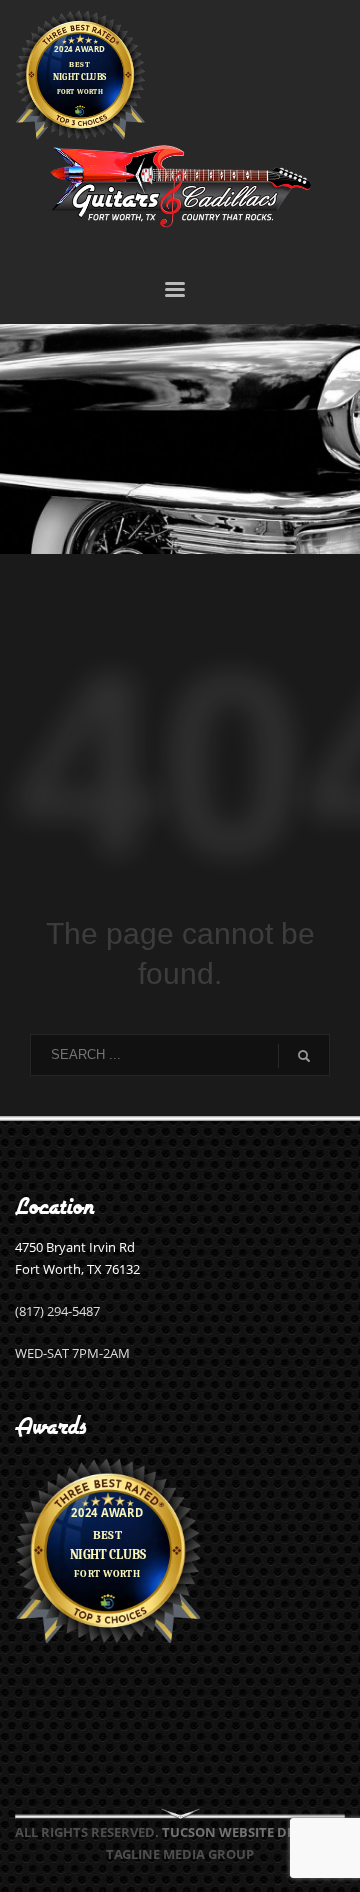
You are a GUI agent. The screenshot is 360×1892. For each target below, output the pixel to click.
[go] (304, 1056)
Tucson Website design (243, 1832)
